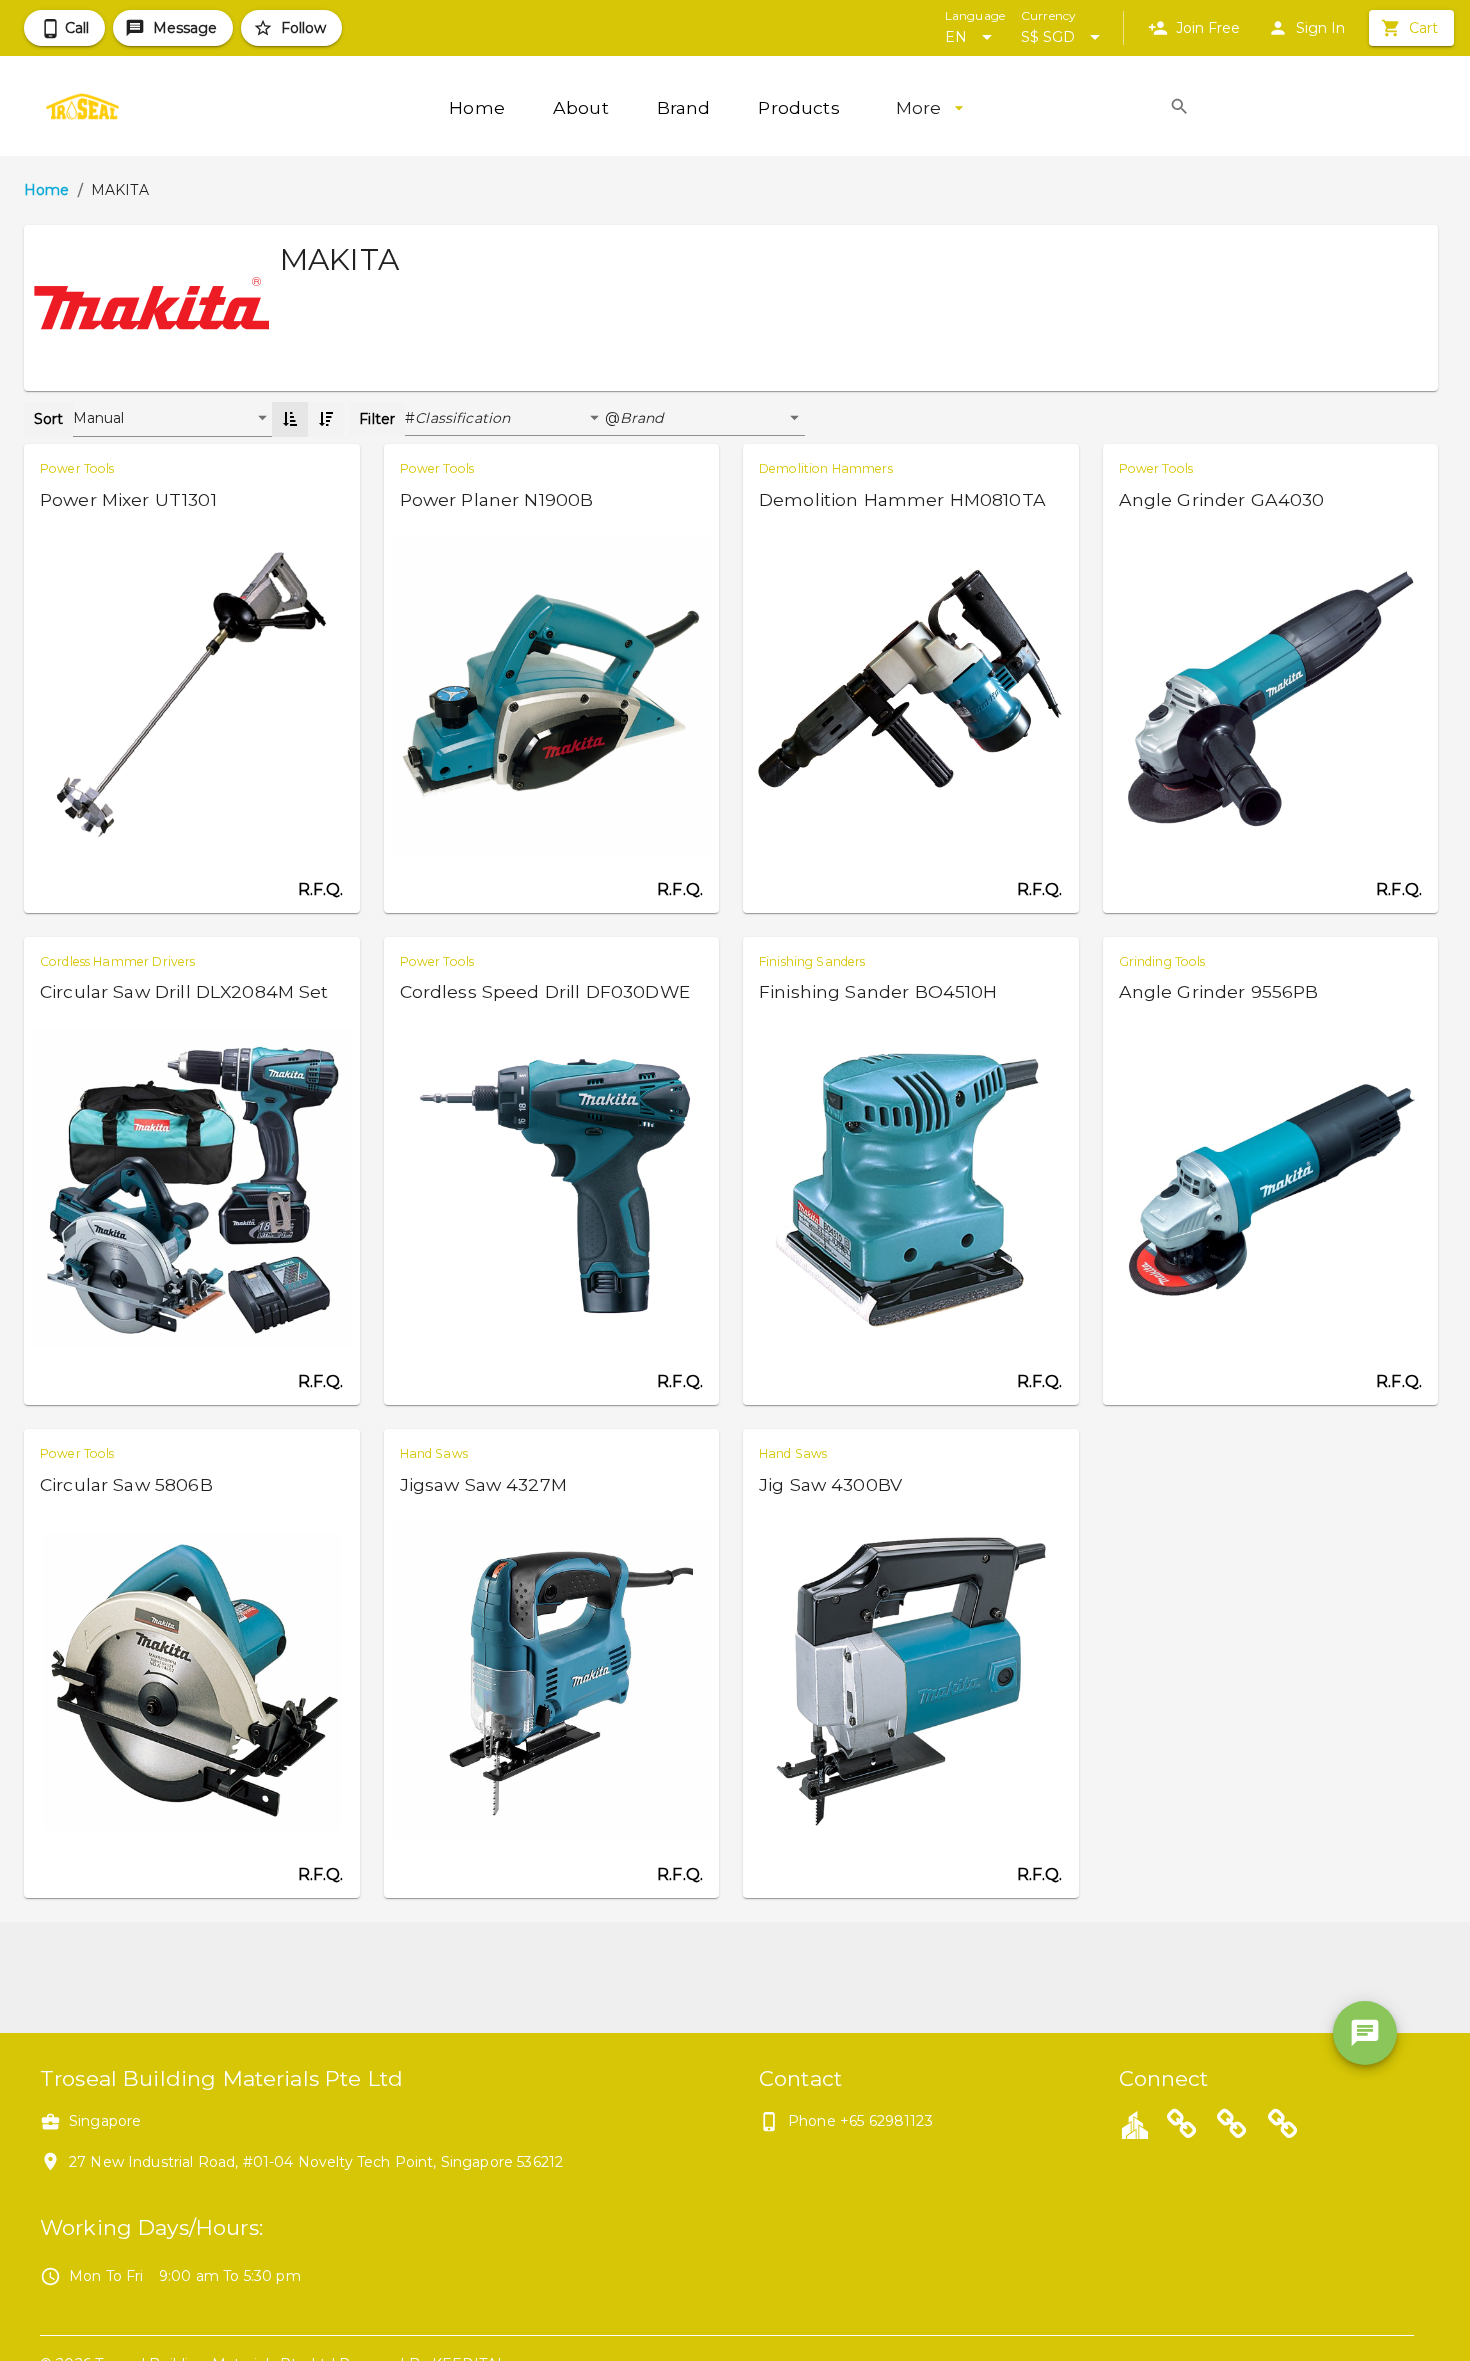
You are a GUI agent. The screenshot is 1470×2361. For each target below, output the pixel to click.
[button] (510, 419)
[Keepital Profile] (1135, 2124)
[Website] (1182, 2127)
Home (47, 190)
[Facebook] (1232, 2127)
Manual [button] (99, 418)
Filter (377, 419)
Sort (49, 419)
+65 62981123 (886, 2121)
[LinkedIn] (1283, 2127)
